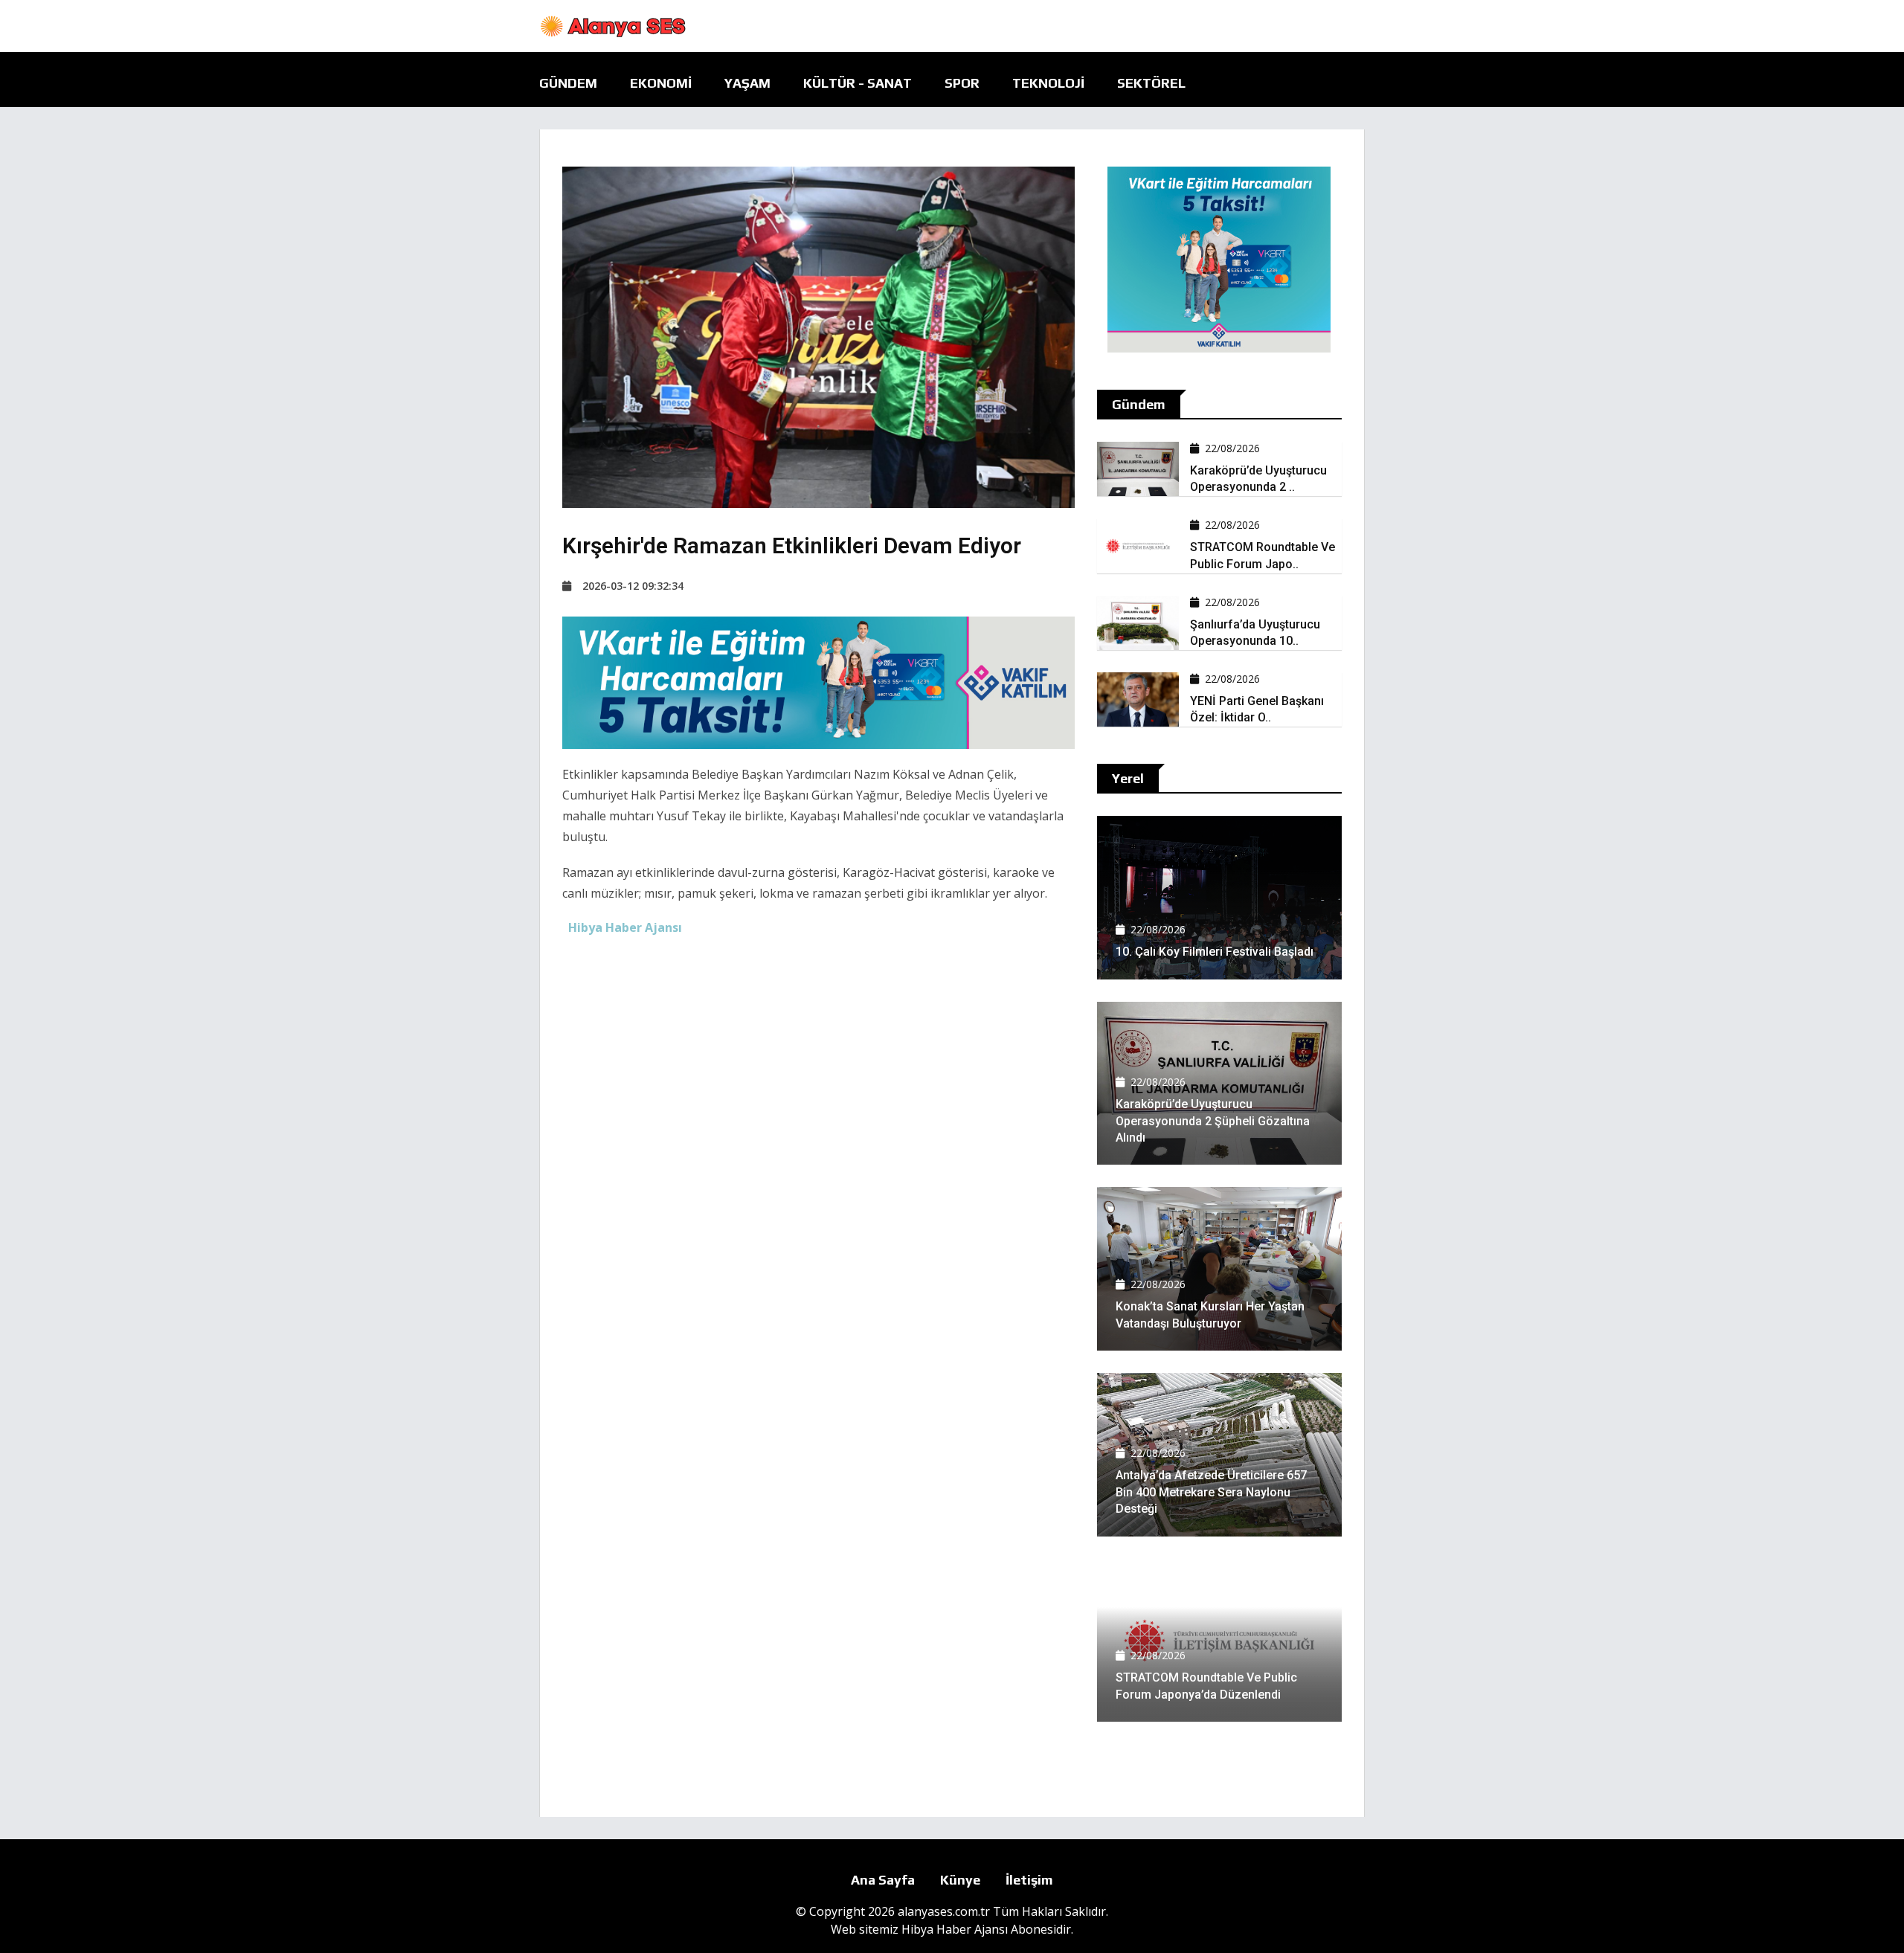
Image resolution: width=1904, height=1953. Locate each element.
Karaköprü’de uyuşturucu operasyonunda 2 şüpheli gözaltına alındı (1213, 1121)
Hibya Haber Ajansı (955, 1929)
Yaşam (747, 83)
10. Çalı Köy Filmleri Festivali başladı (1215, 952)
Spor (962, 83)
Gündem (568, 83)
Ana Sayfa (883, 1880)
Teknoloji (1048, 83)
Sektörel (1151, 83)
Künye (960, 1880)
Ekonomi (661, 83)
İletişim (1029, 1880)
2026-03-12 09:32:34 (633, 586)
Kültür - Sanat (858, 83)
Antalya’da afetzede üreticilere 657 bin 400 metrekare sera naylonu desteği (1211, 1492)
